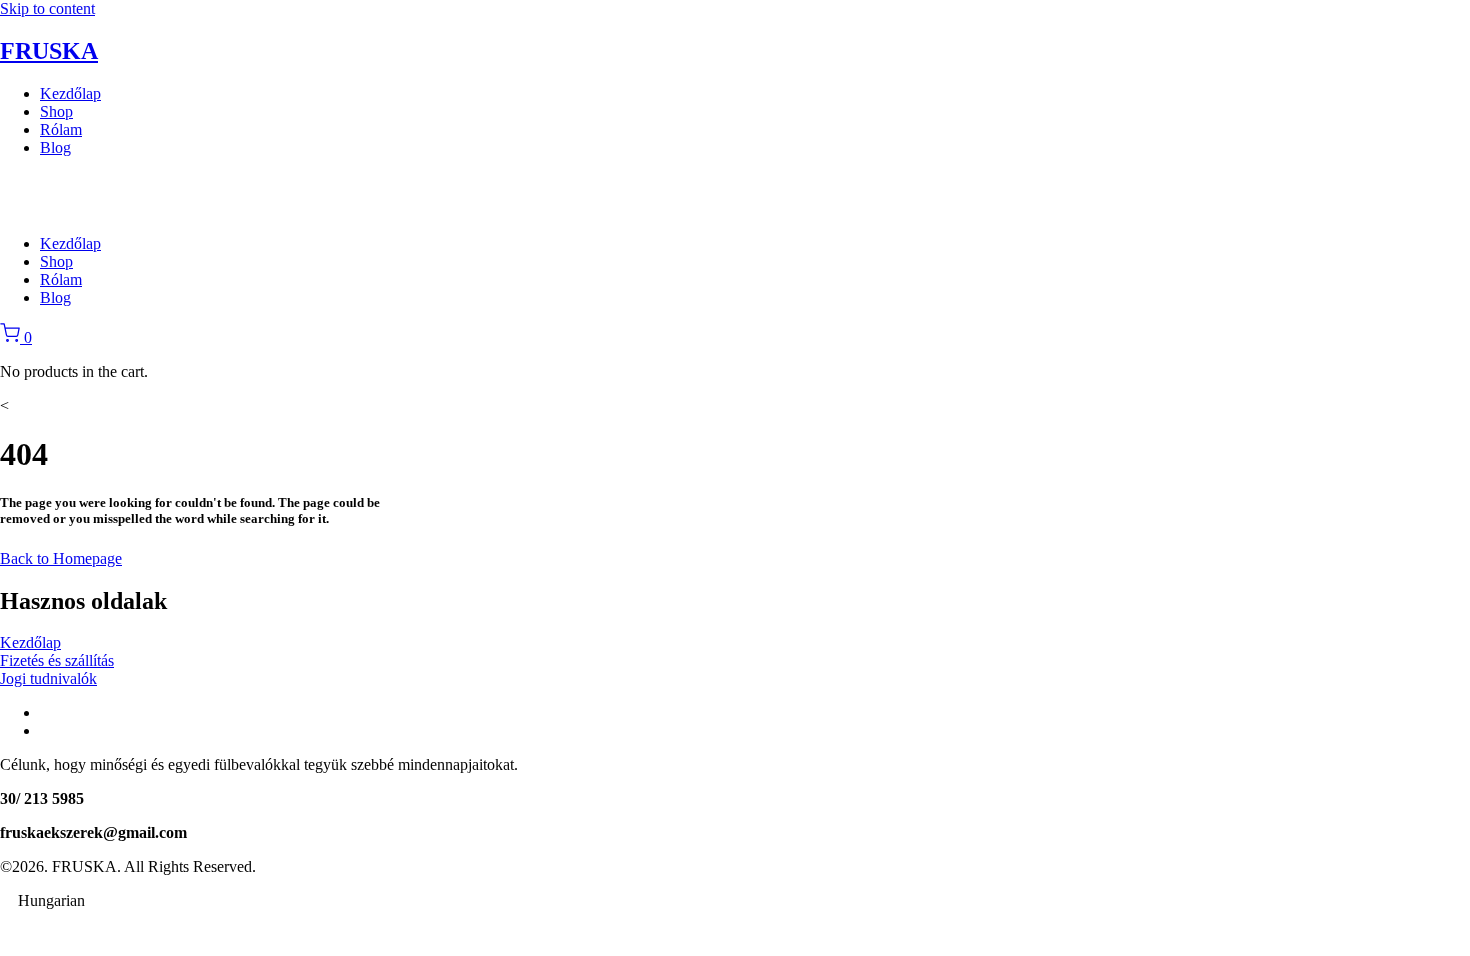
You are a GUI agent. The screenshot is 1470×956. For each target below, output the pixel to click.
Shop (56, 111)
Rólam (61, 129)
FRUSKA (49, 51)
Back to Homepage (61, 558)
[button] (735, 901)
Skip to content (47, 8)
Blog (55, 147)
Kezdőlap (70, 93)
